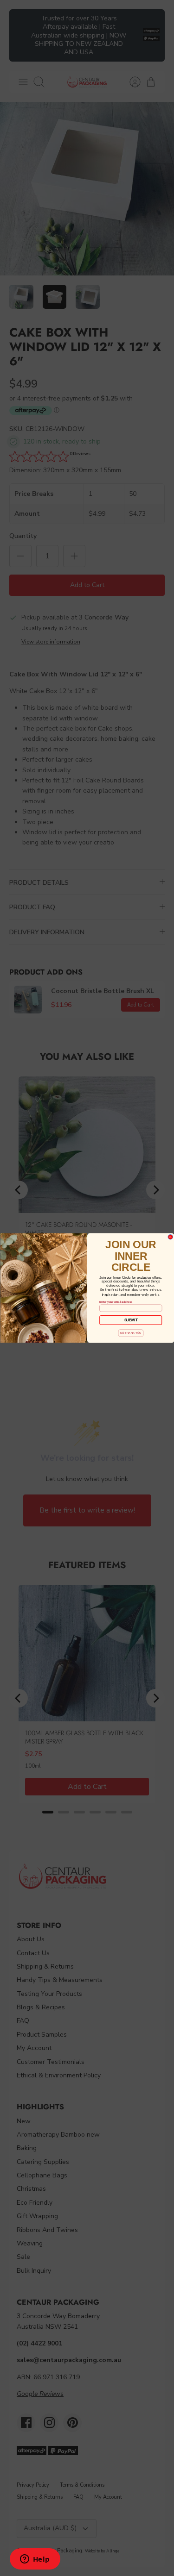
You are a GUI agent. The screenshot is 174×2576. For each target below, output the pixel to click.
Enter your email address (116, 1301)
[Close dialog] (171, 1237)
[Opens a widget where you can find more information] (35, 2560)
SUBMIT (131, 1320)
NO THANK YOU (130, 1333)
